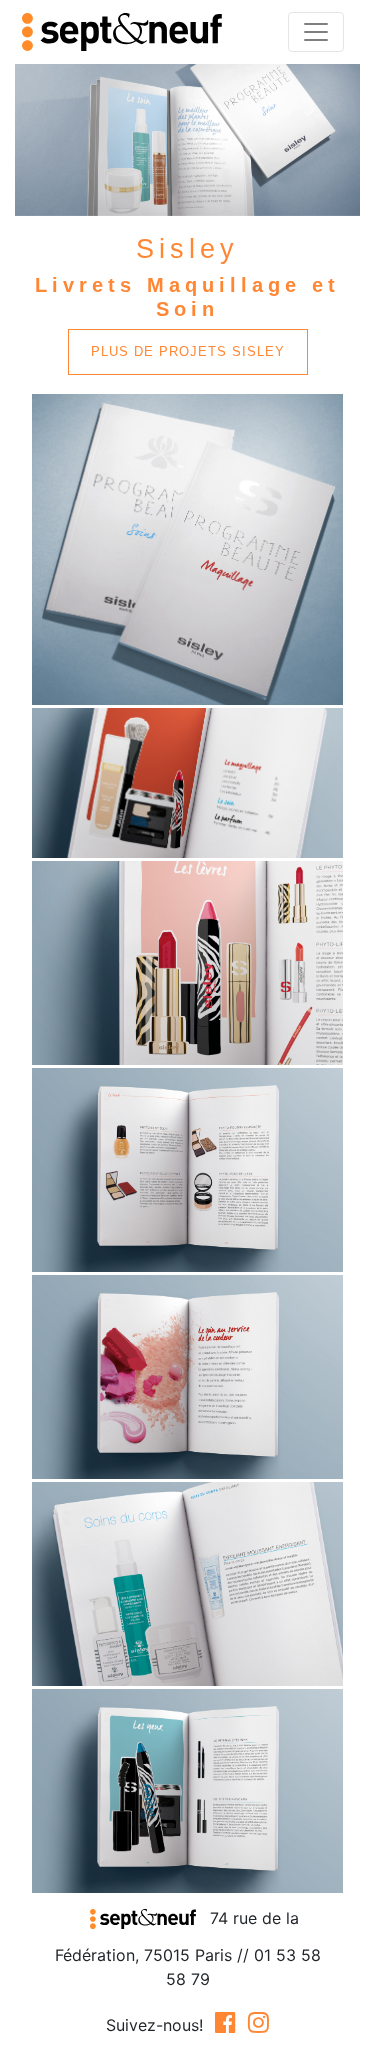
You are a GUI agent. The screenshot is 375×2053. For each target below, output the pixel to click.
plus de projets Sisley (188, 351)
